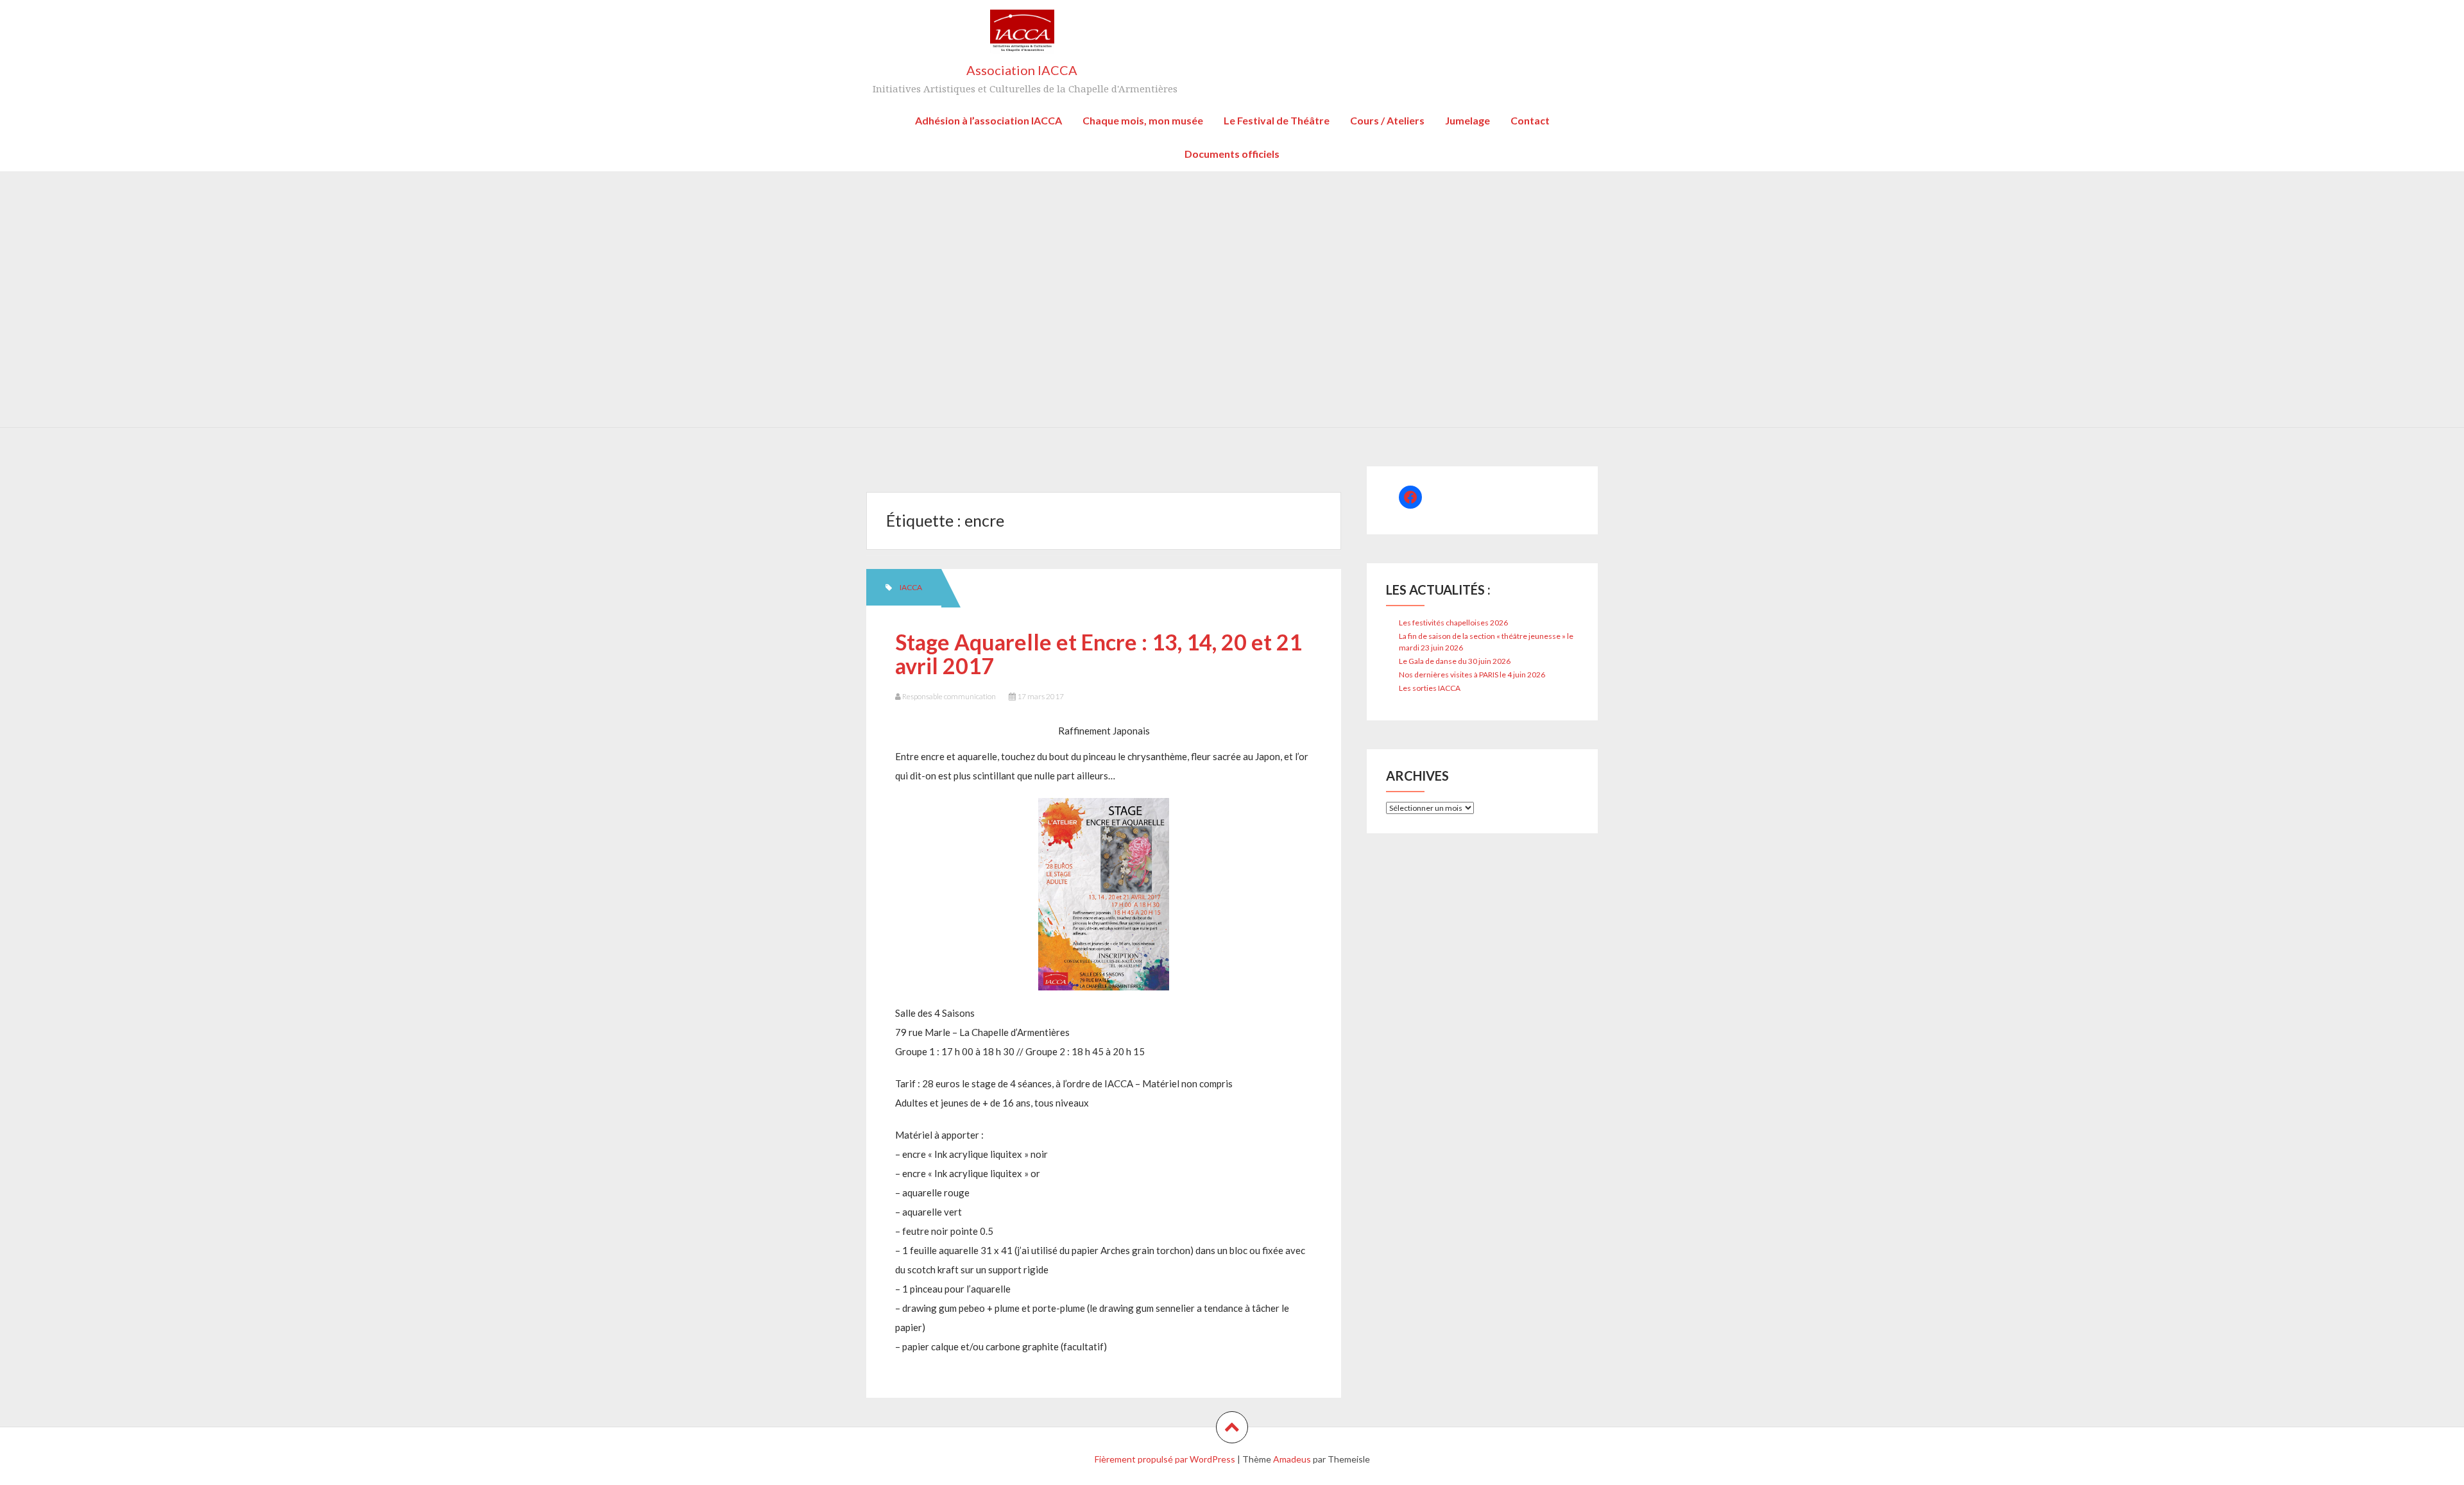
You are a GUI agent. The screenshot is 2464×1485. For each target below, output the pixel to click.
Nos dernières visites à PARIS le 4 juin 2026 (1472, 675)
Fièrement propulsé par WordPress (1165, 1459)
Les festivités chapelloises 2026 (1453, 623)
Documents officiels (1232, 154)
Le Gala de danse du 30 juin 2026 (1455, 661)
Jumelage (1467, 120)
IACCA (911, 587)
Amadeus (1292, 1459)
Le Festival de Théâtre (1277, 120)
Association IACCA (1022, 70)
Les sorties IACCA (1430, 688)
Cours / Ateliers (1387, 120)
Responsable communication (949, 696)
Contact (1530, 120)
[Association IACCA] (1022, 36)
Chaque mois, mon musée (1143, 120)
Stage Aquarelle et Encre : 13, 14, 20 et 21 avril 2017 (1099, 654)
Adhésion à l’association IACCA (988, 120)
